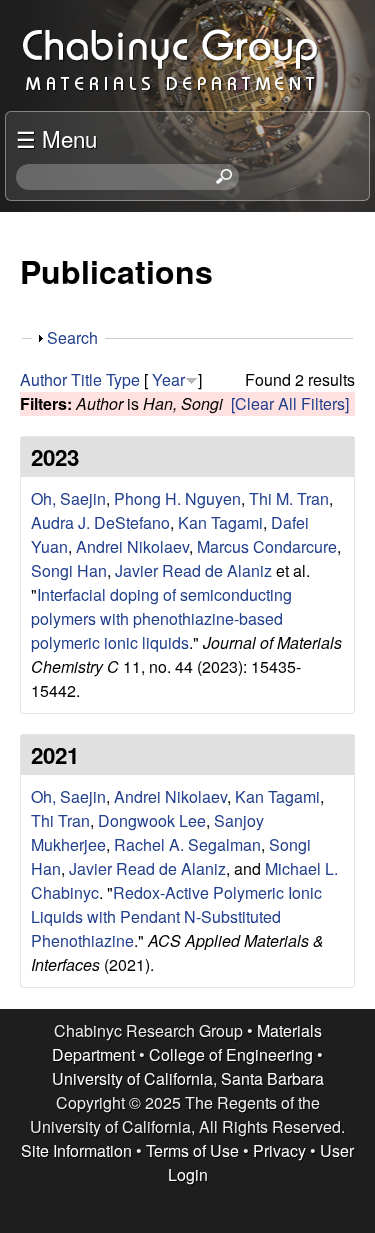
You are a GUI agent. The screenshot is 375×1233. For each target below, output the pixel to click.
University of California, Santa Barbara (188, 1078)
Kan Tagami (220, 522)
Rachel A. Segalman (187, 844)
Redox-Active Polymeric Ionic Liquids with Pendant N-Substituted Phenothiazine (176, 916)
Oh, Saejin (68, 498)
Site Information (76, 1150)
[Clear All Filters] (290, 403)
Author (43, 379)
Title (86, 379)
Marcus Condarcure (267, 546)
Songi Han (69, 570)
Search (72, 337)
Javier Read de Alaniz (193, 570)
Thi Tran (60, 820)
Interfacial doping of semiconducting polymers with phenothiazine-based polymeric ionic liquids (161, 618)
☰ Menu (56, 138)
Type (123, 379)
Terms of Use (192, 1150)
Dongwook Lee (152, 820)
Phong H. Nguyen (177, 498)
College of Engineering (231, 1054)
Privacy (279, 1150)
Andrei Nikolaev (132, 546)
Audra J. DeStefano (100, 522)
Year (168, 379)
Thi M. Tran (289, 498)
